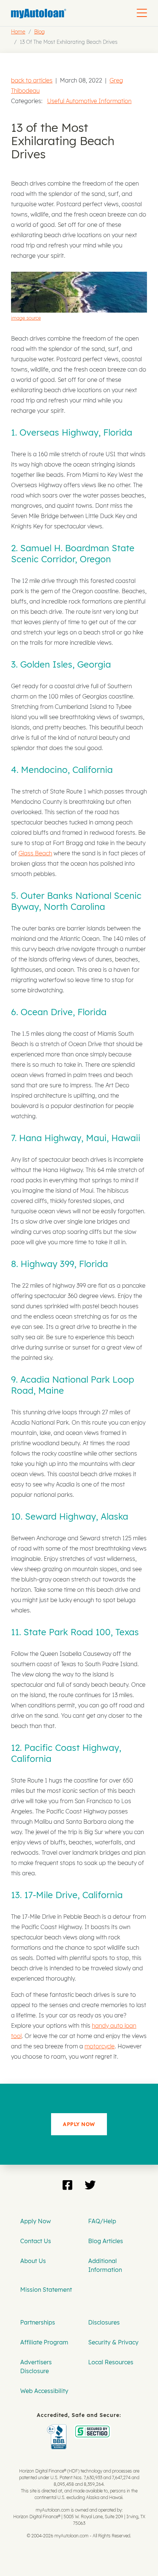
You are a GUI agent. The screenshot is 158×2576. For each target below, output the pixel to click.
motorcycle (100, 2046)
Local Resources (111, 2362)
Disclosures (104, 2322)
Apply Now (35, 2221)
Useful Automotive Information (89, 101)
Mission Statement (46, 2290)
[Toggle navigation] (142, 13)
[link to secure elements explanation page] (58, 2429)
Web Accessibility (44, 2391)
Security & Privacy (113, 2342)
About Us (33, 2261)
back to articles (32, 80)
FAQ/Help (102, 2221)
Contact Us (36, 2241)
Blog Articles (106, 2241)
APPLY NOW (79, 2124)
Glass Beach (35, 853)
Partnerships (38, 2322)
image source (26, 318)
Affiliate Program (44, 2342)
